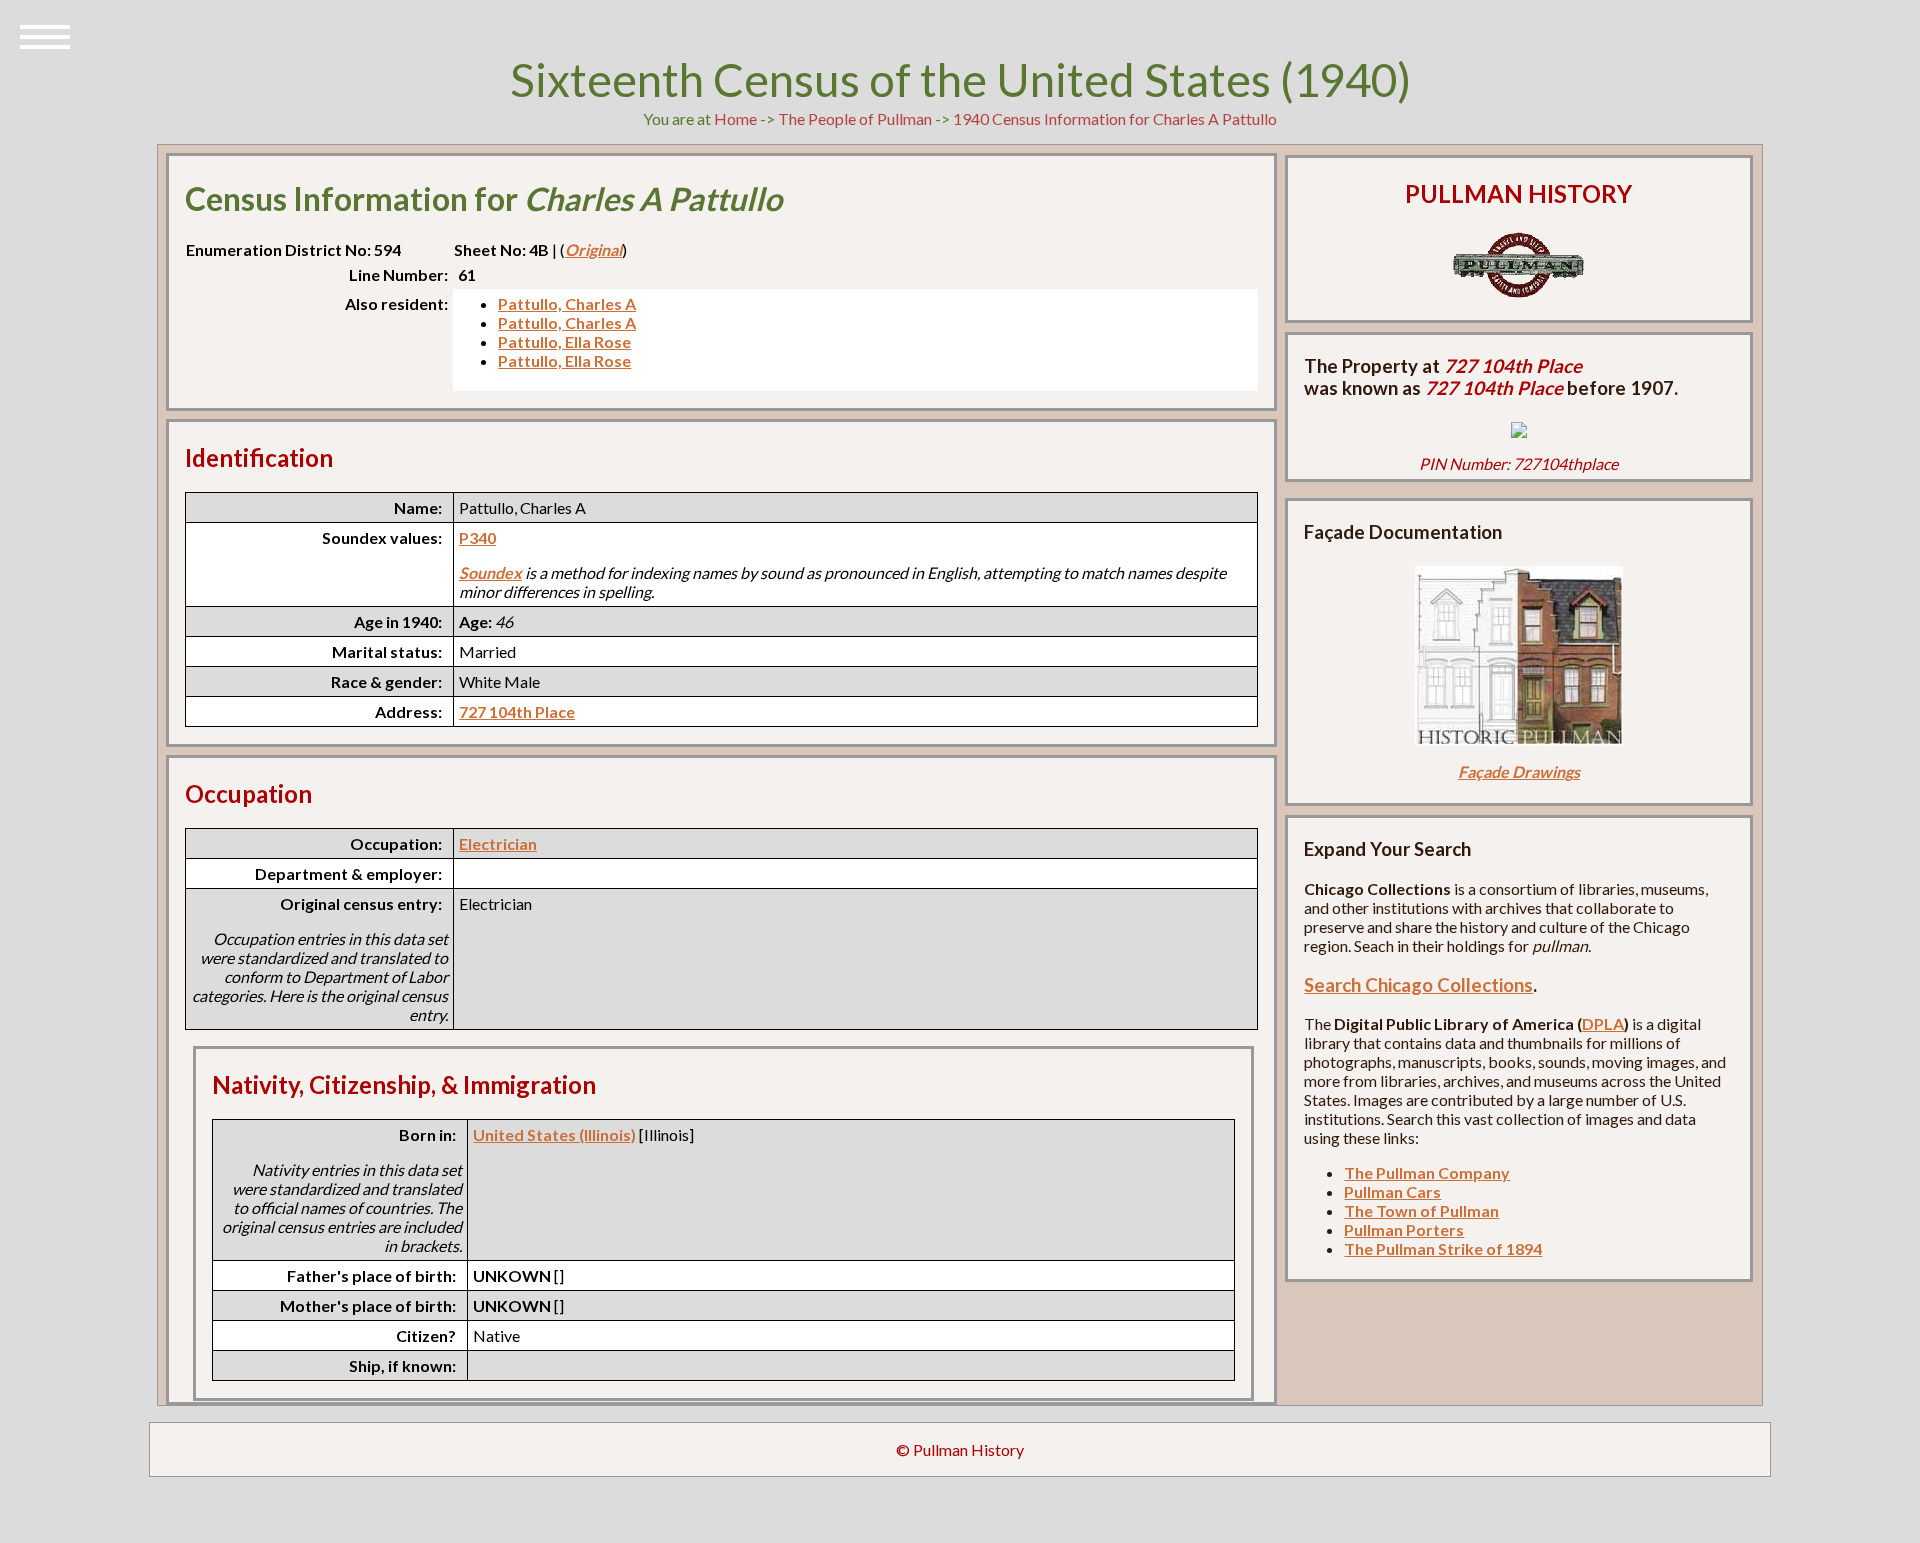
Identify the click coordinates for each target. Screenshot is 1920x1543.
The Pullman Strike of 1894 (1443, 1248)
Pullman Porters (1404, 1229)
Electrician (498, 843)
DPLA (1603, 1023)
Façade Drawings (1519, 771)
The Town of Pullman (1421, 1210)
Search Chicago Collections (1418, 985)
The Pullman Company (1427, 1172)
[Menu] (45, 35)
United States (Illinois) (554, 1134)
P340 (477, 537)
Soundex (490, 572)
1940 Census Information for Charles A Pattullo (1115, 118)
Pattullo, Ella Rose (564, 341)
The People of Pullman (855, 118)
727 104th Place (517, 711)
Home (735, 118)
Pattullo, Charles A (567, 303)
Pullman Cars (1392, 1191)
